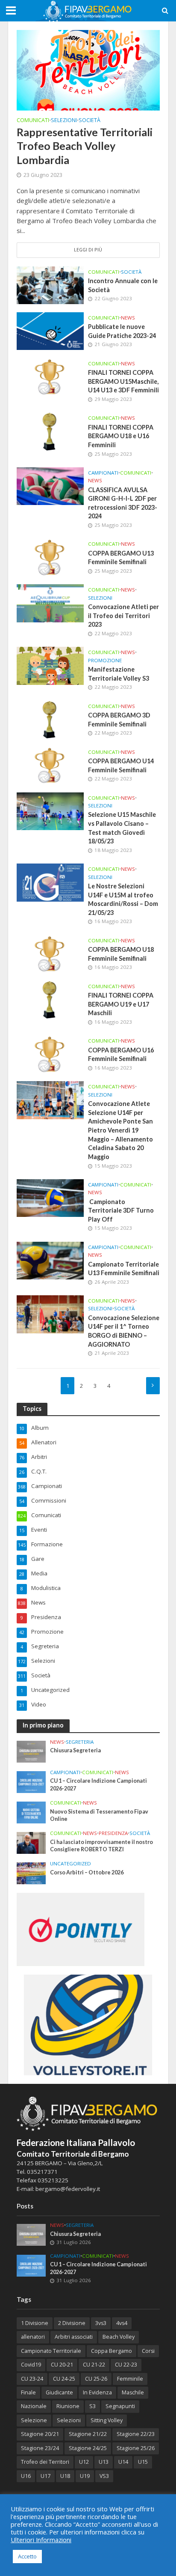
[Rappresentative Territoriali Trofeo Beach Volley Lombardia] (88, 69)
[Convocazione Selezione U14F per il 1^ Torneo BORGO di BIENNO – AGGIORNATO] (50, 1313)
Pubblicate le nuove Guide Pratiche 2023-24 (122, 331)
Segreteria (80, 1742)
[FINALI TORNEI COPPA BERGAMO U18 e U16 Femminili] (50, 431)
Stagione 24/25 (88, 2448)
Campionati (103, 473)
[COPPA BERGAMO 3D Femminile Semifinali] (50, 719)
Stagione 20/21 (40, 2434)
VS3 (104, 2476)
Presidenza (113, 1833)
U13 (104, 2462)
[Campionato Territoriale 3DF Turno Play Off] (50, 1197)
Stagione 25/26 (136, 2448)
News (128, 318)
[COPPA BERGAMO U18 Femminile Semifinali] (50, 953)
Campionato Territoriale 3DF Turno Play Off (121, 1210)
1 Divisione (35, 2323)
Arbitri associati (74, 2337)
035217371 (42, 2172)
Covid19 (31, 2365)
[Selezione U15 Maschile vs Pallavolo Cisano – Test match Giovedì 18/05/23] (50, 810)
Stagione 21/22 (88, 2434)
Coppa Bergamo (111, 2351)
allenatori (33, 2337)
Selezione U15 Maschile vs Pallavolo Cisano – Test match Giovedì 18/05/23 (122, 828)
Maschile (133, 2392)
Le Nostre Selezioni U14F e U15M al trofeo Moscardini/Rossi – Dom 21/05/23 (123, 899)
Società (89, 121)
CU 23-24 (32, 2379)
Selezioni (64, 121)
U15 (143, 2462)
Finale (28, 2392)
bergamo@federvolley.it (68, 2189)
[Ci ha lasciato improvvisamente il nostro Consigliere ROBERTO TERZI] (31, 1842)
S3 (92, 2406)
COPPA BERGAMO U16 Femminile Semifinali (121, 1055)
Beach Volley (119, 2337)
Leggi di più (88, 250)
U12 (84, 2462)
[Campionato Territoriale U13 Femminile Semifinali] (50, 1260)
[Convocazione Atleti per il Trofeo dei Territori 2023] (50, 603)
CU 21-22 (94, 2365)
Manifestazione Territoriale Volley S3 (119, 674)
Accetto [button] (27, 2556)
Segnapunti (120, 2406)
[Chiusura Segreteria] (31, 1751)
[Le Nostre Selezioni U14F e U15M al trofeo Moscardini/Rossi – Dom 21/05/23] (50, 882)
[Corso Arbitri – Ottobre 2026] (31, 1873)
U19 (85, 2476)
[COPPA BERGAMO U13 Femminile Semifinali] (50, 557)
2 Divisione (72, 2323)
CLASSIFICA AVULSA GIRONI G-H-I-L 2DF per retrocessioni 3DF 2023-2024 (123, 503)
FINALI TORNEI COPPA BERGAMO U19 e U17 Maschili (121, 1004)
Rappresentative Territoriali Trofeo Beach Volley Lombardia (85, 146)
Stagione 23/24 (40, 2448)
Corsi (148, 2351)
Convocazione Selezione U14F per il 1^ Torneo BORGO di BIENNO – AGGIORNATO (124, 1331)
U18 (65, 2476)
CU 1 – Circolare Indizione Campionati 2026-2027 (98, 1784)
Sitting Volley (107, 2420)
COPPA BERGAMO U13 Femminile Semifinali (121, 558)
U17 (45, 2476)
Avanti (153, 1386)
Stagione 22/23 (136, 2434)
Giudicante (59, 2392)
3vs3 (101, 2323)
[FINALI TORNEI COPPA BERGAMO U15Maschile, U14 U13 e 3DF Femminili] (50, 376)
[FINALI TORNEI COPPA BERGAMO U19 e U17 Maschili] (50, 999)
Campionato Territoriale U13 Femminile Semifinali (124, 1269)
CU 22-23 (126, 2365)
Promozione (105, 660)
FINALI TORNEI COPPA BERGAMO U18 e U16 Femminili (121, 436)
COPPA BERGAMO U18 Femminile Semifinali (121, 954)
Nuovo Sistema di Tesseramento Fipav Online (99, 1815)
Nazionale (34, 2406)
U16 (26, 2476)
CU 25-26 (96, 2379)
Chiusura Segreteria (75, 1750)
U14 (123, 2462)
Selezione (34, 2420)
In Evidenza (97, 2392)
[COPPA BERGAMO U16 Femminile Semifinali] (50, 1054)
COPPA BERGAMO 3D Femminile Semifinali (119, 720)
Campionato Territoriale (51, 2351)
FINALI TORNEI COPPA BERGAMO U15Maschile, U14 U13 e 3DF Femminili (123, 381)
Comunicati (33, 121)
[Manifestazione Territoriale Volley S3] (50, 665)
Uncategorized (70, 1864)
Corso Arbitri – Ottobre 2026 (87, 1872)
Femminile (130, 2379)
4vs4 (122, 2323)
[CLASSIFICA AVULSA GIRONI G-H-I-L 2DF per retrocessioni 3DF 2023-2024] (50, 485)
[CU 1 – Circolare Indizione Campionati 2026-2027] (31, 1781)
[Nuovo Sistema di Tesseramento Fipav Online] (31, 1812)
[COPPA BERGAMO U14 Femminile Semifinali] (50, 765)
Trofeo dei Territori (45, 2462)
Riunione (68, 2406)
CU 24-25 (64, 2379)
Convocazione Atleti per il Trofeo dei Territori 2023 (123, 616)
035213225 (52, 2180)
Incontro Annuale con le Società (123, 285)
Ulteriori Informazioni (41, 2540)
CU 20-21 (62, 2365)
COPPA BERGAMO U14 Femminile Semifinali (121, 765)
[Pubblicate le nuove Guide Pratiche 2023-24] (50, 330)
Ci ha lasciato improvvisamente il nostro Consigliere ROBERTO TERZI (101, 1846)
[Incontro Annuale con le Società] (50, 284)
